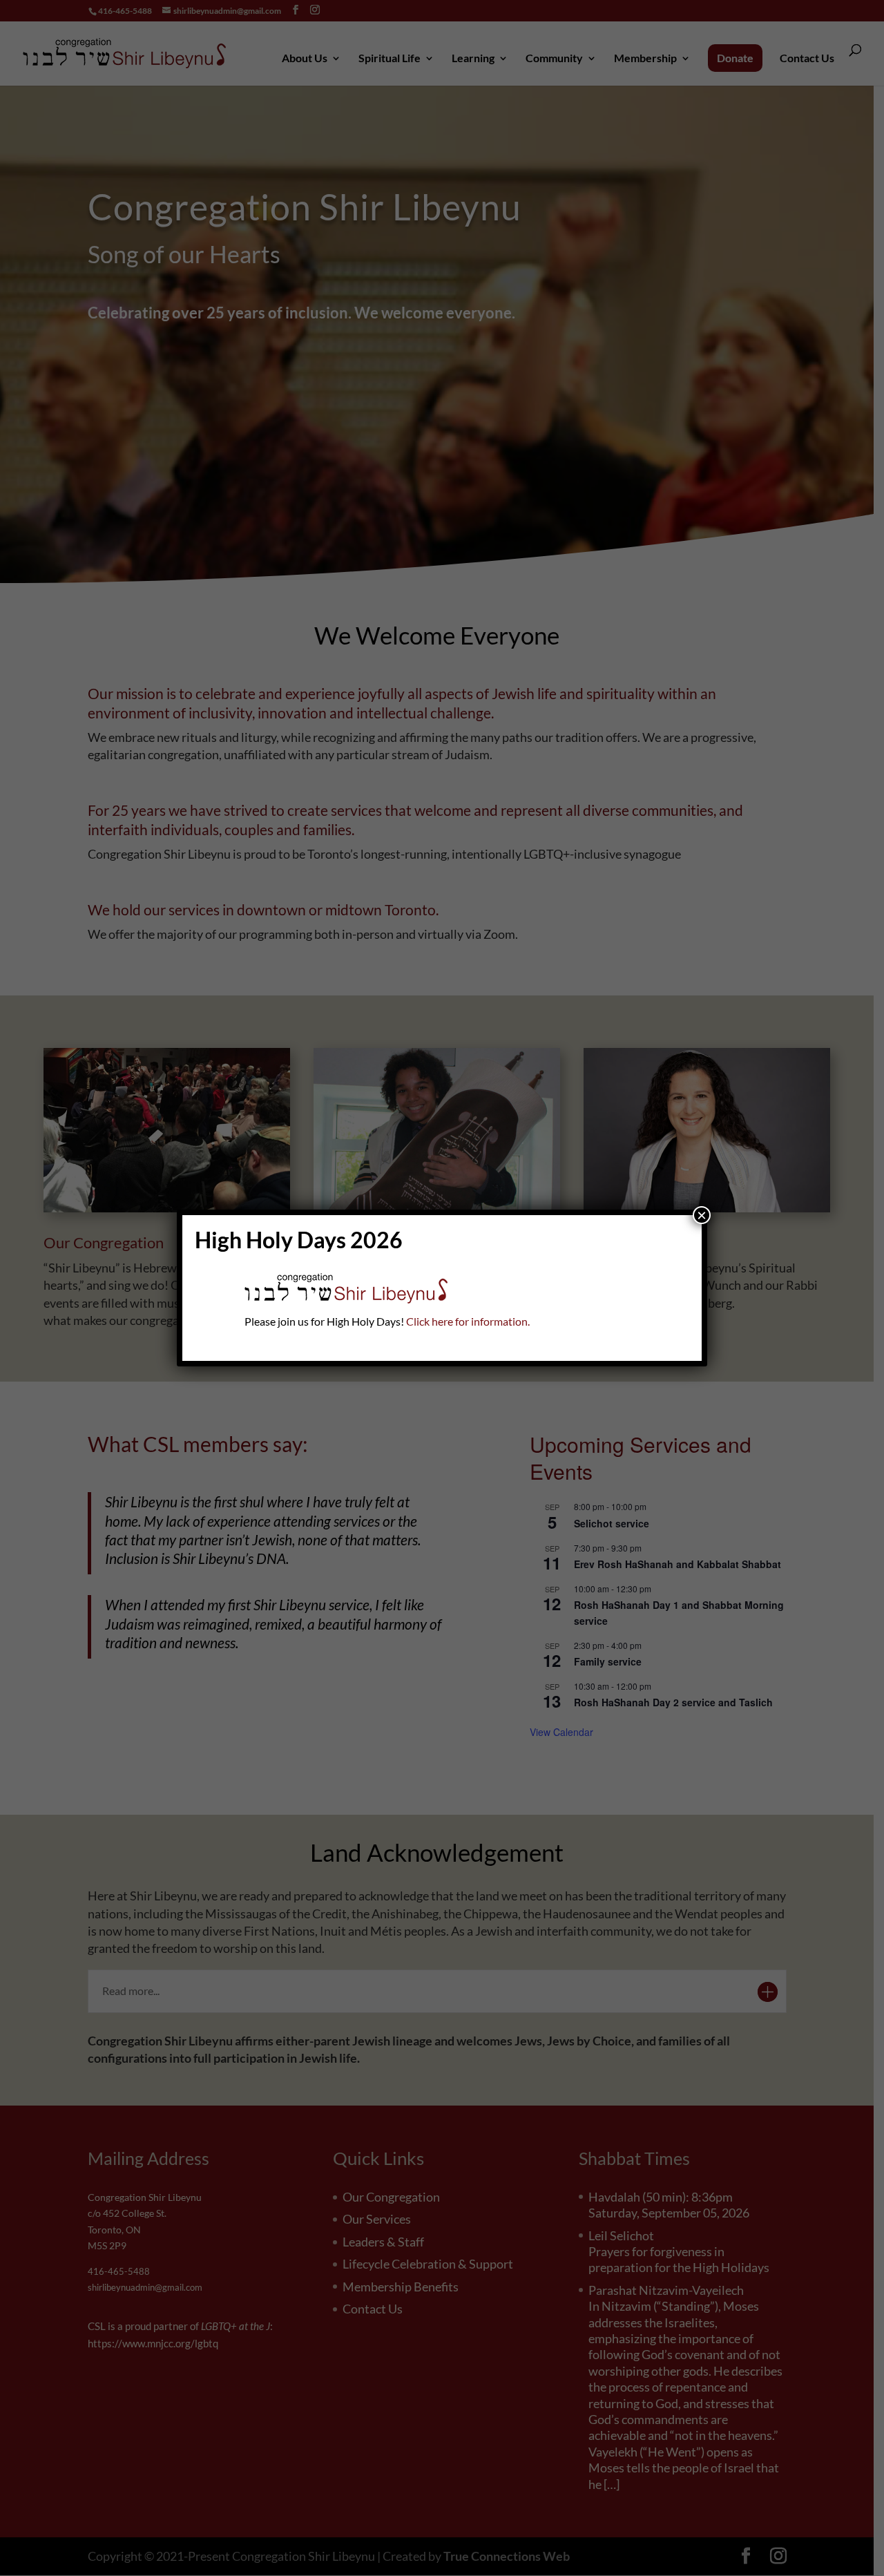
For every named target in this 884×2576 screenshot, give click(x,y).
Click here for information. (468, 1321)
